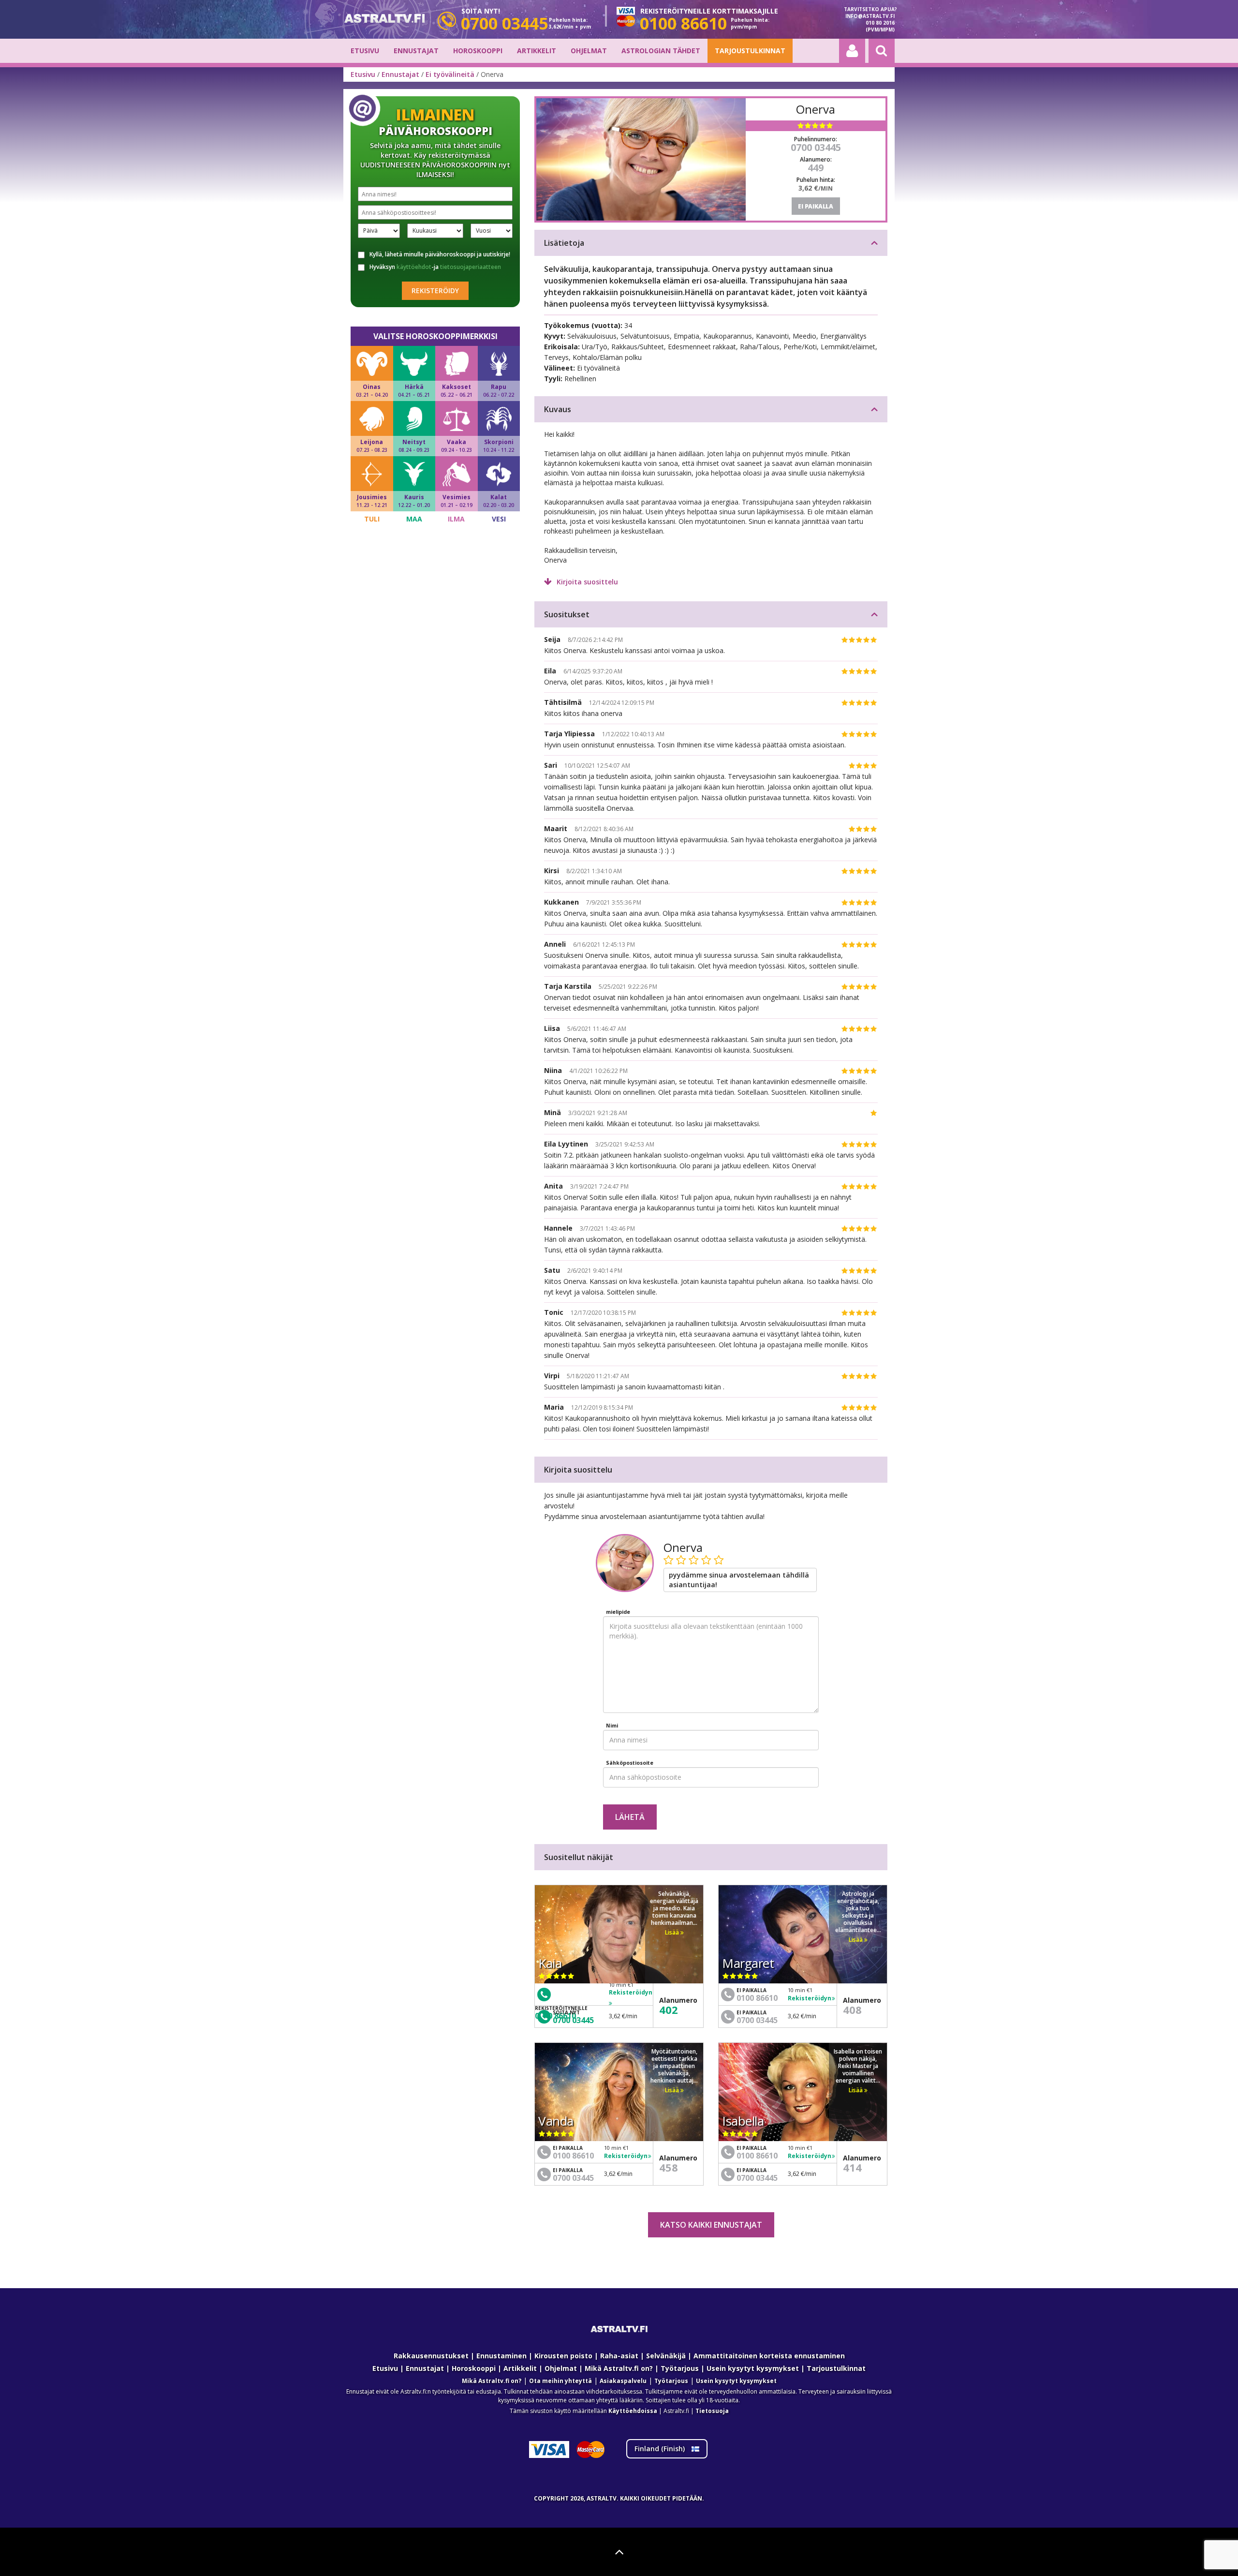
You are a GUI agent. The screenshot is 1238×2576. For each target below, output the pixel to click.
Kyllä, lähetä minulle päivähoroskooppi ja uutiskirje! (440, 254)
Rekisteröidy (435, 290)
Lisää (673, 1932)
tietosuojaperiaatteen (471, 267)
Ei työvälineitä (450, 74)
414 (852, 2167)
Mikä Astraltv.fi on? (619, 2368)
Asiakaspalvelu (623, 2381)
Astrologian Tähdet (661, 51)
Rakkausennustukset (431, 2356)
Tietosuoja (712, 2411)
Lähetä (630, 1817)
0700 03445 (816, 147)
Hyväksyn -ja (435, 267)
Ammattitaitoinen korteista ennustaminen (769, 2356)
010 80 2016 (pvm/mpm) (880, 26)
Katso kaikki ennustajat (711, 2225)
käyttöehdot (414, 267)
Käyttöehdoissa (633, 2411)
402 (669, 2010)
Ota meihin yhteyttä (560, 2381)
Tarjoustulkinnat (750, 51)
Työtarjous (680, 2368)
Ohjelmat (589, 51)
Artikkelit (537, 51)
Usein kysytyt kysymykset (753, 2368)
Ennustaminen (501, 2356)
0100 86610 (757, 1998)
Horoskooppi (478, 51)
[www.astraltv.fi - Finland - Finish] (384, 20)
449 (816, 168)
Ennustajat (416, 51)
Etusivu (365, 51)
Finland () (661, 2449)
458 (669, 2167)
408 (852, 2010)
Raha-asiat (619, 2356)
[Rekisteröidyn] (631, 2003)
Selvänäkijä (666, 2356)
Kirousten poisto (563, 2356)
